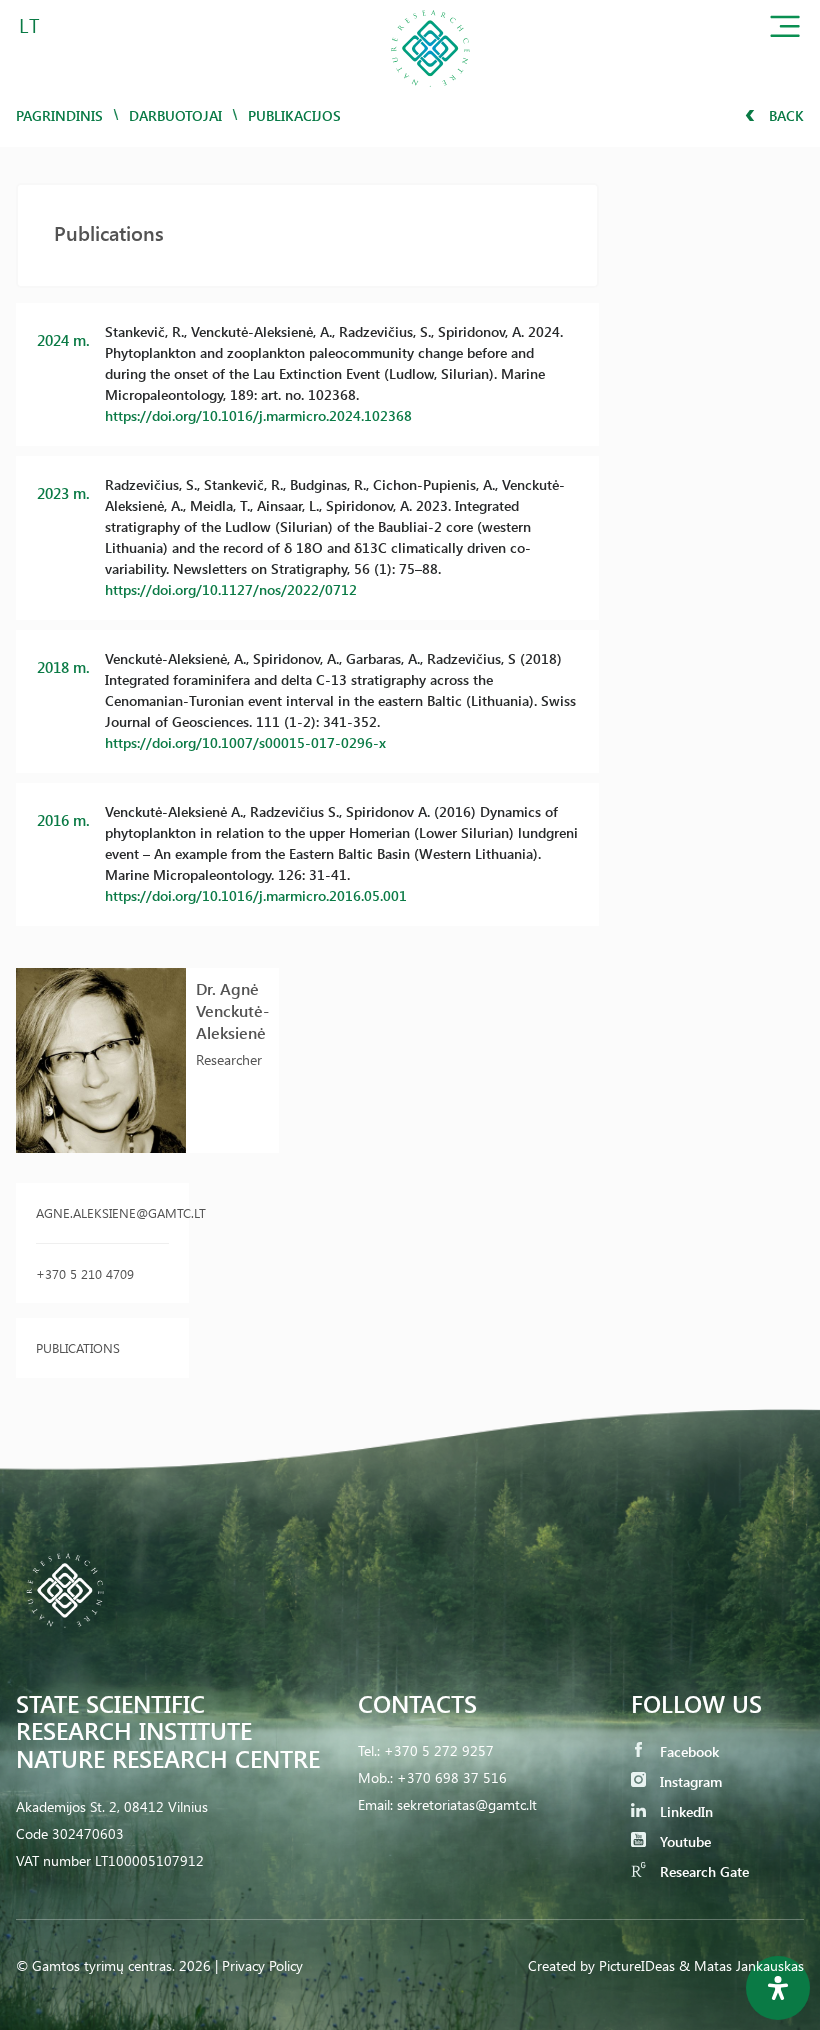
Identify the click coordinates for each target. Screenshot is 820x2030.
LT (29, 24)
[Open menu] (785, 30)
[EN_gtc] (430, 93)
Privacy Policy (262, 1965)
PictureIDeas (637, 1965)
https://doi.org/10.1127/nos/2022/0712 (231, 589)
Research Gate (702, 1871)
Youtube (683, 1841)
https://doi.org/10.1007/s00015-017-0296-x (245, 742)
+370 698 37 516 (452, 1777)
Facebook (687, 1751)
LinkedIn (684, 1811)
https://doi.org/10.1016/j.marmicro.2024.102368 (258, 415)
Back (784, 115)
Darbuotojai (175, 115)
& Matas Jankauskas (741, 1965)
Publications (78, 1347)
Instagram (689, 1781)
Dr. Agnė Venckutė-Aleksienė (232, 1010)
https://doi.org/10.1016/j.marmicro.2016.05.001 (256, 895)
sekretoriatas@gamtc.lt (467, 1804)
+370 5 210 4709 (85, 1273)
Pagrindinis (59, 115)
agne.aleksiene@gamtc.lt (102, 1212)
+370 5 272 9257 (439, 1750)
